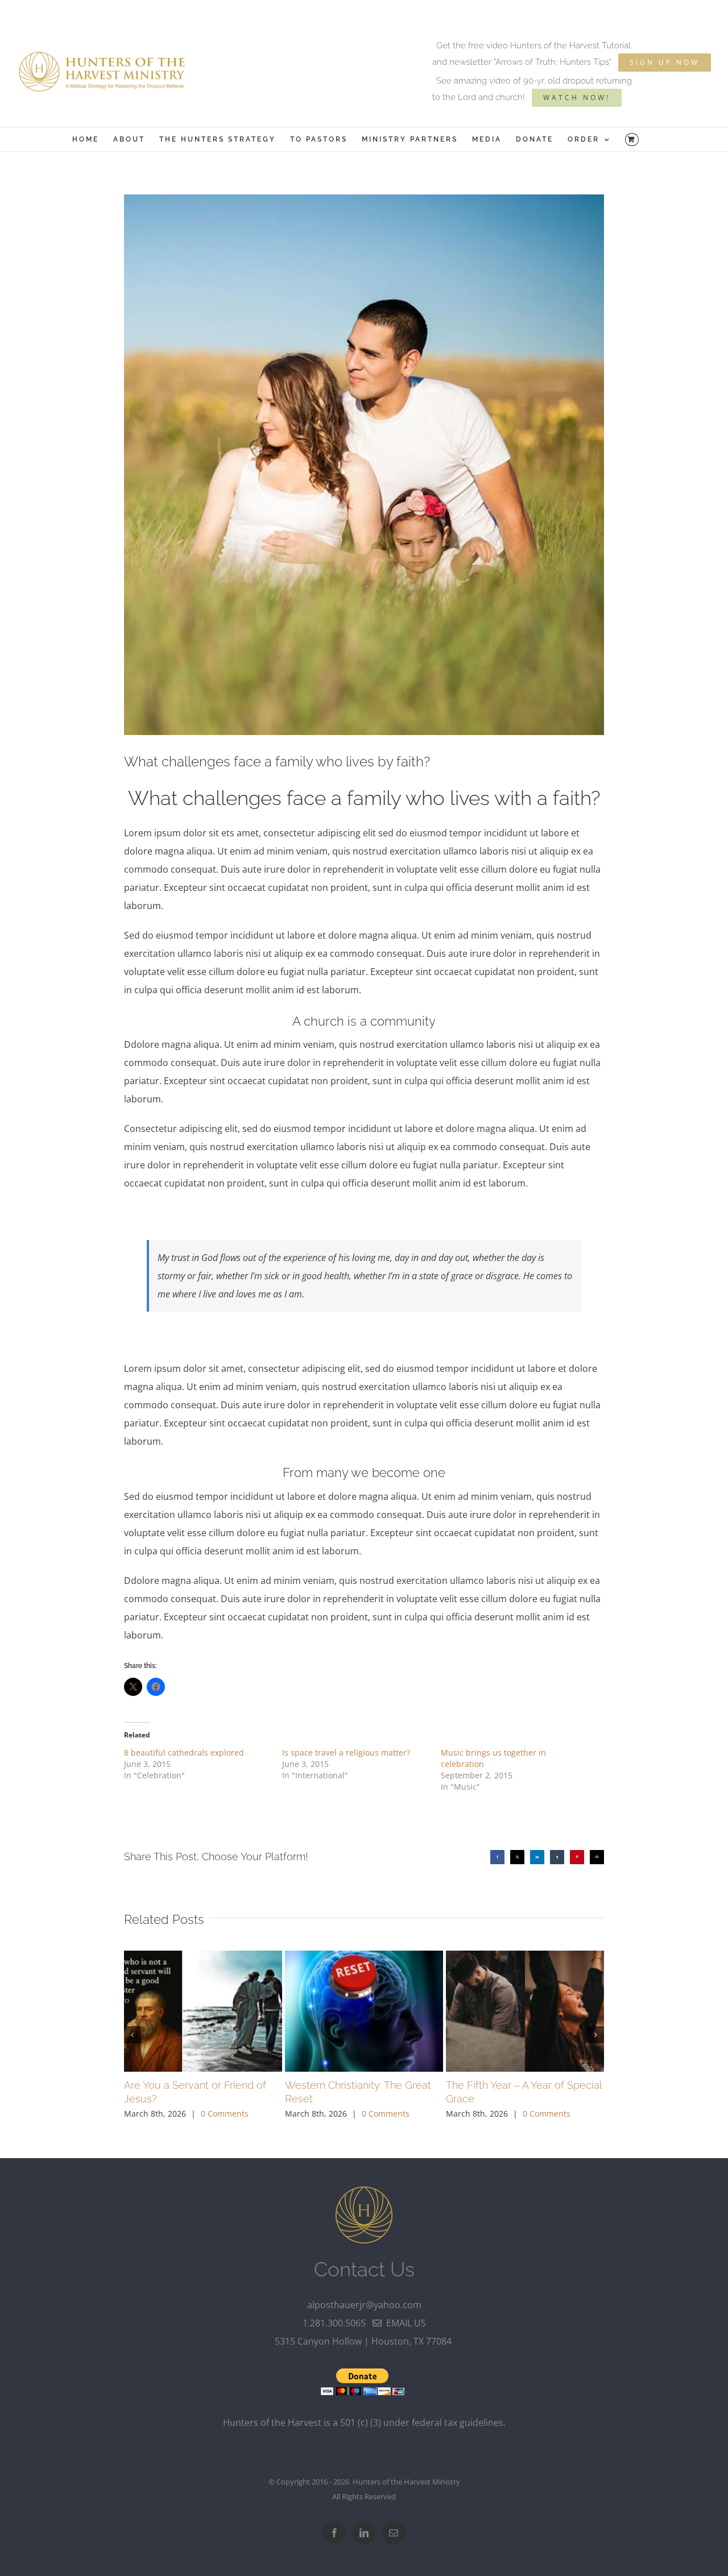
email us (404, 2323)
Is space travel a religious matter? (346, 1752)
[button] (133, 2035)
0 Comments (225, 2114)
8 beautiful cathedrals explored (184, 1752)
